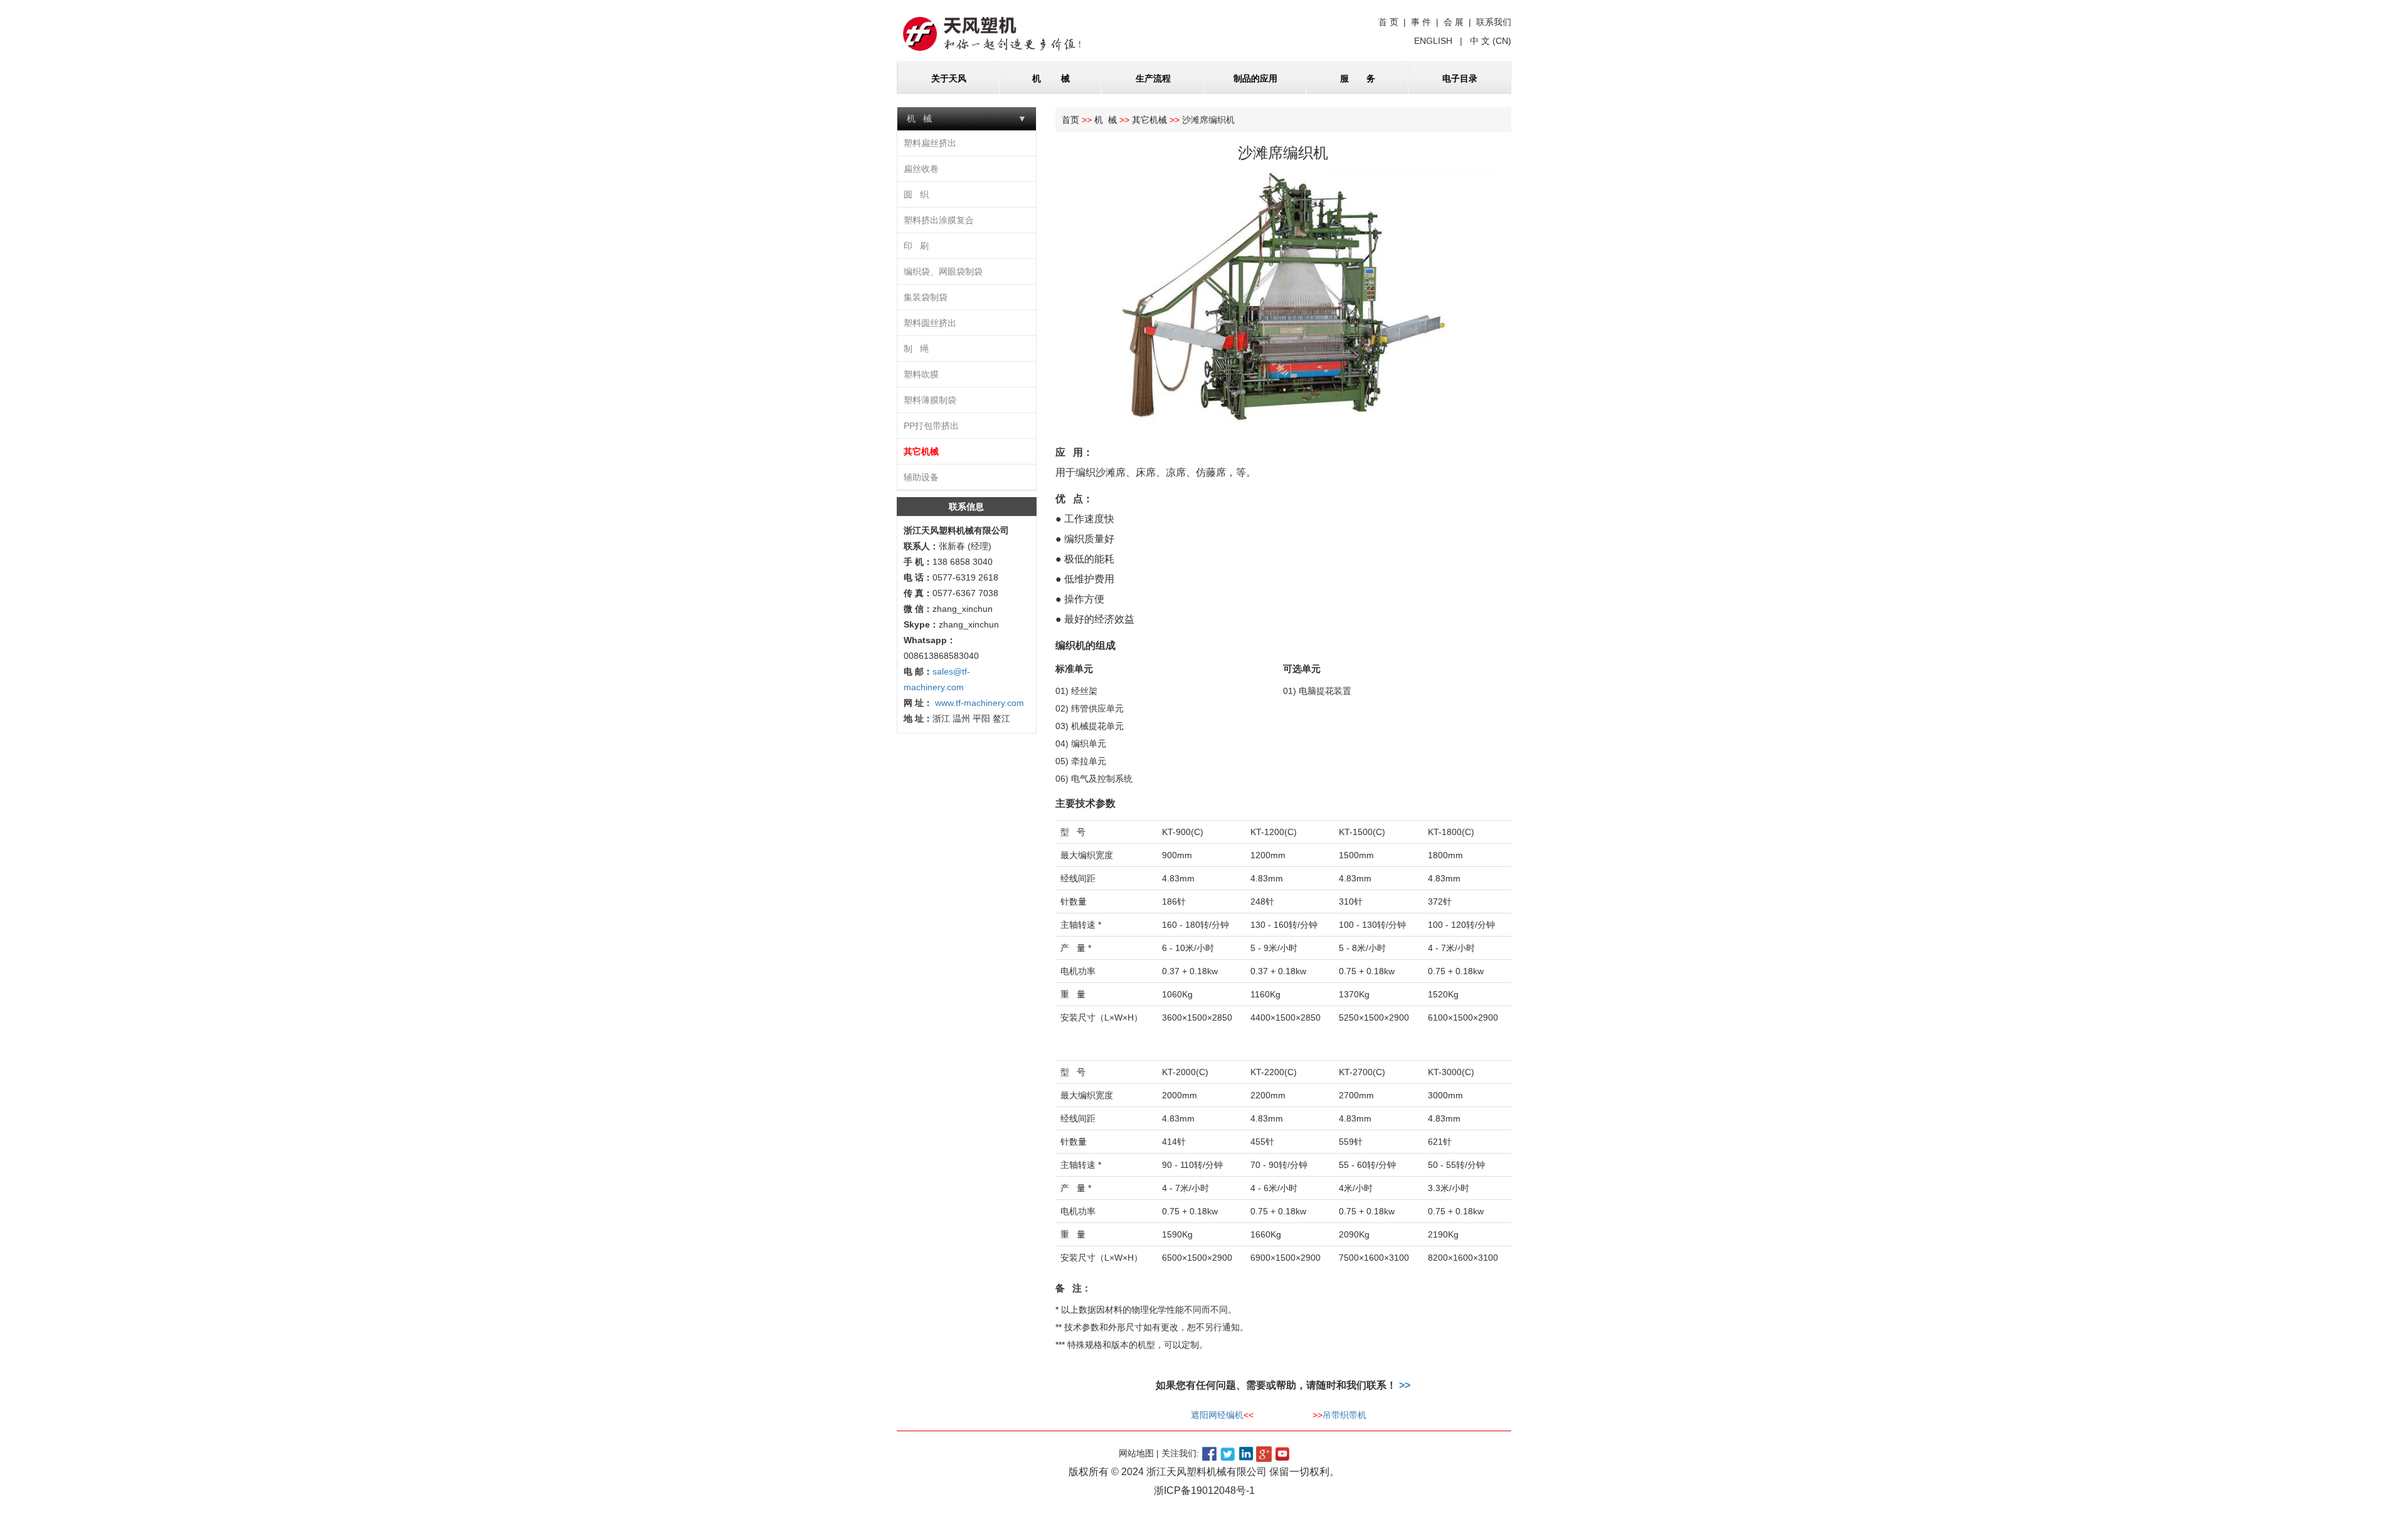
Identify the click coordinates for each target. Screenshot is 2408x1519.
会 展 (1454, 22)
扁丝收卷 (921, 169)
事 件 (1421, 22)
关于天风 (949, 78)
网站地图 (1136, 1453)
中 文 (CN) (1489, 41)
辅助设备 (921, 477)
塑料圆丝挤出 (930, 323)
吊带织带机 (1344, 1415)
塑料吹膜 (921, 374)
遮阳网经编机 (1217, 1415)
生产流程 (1153, 78)
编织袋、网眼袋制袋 (943, 271)
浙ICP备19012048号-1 (1204, 1490)
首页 (1070, 120)
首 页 (1388, 22)
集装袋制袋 (926, 297)
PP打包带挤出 (931, 426)
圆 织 (916, 194)
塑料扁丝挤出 (930, 143)
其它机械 (921, 451)
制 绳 (916, 349)
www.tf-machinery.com (978, 703)
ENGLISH (1434, 41)
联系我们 (1494, 22)
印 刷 (916, 246)
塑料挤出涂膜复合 (939, 220)
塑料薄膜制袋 (930, 400)
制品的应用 (1255, 78)
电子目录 (1460, 78)
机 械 (1051, 78)
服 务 (1358, 78)
